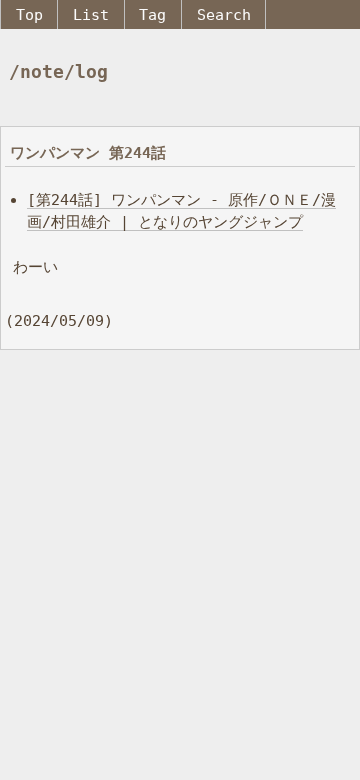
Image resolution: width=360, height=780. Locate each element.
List (91, 14)
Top (29, 14)
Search (224, 14)
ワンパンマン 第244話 (88, 152)
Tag (152, 14)
